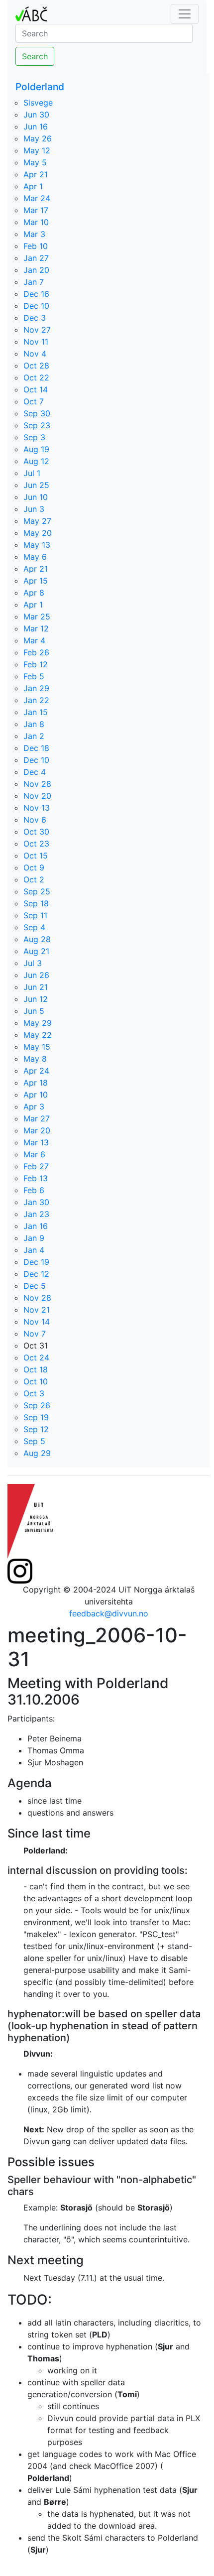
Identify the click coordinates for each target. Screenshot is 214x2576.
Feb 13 (36, 1178)
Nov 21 (37, 1310)
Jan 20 (36, 270)
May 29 (38, 1023)
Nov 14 (37, 1322)
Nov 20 (37, 796)
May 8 (35, 1059)
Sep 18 (36, 903)
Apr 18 (36, 1083)
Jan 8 (34, 724)
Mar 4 (34, 640)
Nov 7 (35, 1334)
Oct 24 (36, 1357)
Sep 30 (37, 413)
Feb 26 (36, 652)
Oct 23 (36, 844)
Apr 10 (36, 1095)
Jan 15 (36, 712)
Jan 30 (36, 1202)
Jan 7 (34, 282)
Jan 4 (34, 1250)
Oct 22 (36, 377)
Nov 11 (36, 342)
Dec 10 (36, 306)
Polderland (40, 87)
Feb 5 (34, 676)
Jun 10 (36, 497)
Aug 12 (36, 461)
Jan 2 (34, 736)
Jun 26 (36, 975)
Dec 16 (36, 294)
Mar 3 (34, 234)
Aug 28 (37, 939)
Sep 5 (34, 1441)
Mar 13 (36, 1142)
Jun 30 (36, 115)
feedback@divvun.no (109, 1613)
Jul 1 (32, 473)
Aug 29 (37, 1453)
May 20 (38, 533)
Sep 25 (37, 891)
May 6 (35, 557)
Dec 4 (35, 772)
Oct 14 (36, 389)
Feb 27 (36, 1166)
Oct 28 (36, 366)
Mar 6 (34, 1154)
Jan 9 (34, 1238)
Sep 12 (36, 1429)
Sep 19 (36, 1417)
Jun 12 (36, 999)
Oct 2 (34, 879)
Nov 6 (35, 820)
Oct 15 (36, 856)
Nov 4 (35, 354)
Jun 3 (34, 509)
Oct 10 (36, 1381)
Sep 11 (35, 915)
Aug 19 (36, 449)
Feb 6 (34, 1190)
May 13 (37, 545)
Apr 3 (34, 1106)
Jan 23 (36, 1214)
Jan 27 (36, 258)
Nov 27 (37, 330)
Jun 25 (36, 485)
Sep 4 (34, 927)
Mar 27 (37, 1118)
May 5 (35, 162)
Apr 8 (34, 593)
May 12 (37, 150)
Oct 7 (34, 401)
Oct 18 (36, 1369)
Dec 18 (36, 748)
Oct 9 (34, 867)
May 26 (38, 138)
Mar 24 (37, 198)
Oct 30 (36, 832)
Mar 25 (37, 616)
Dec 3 (35, 318)
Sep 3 (34, 437)
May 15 (37, 1047)
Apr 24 (36, 1071)
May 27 (37, 521)
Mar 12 (36, 628)
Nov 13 (37, 808)
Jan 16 (36, 1226)
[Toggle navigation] (185, 14)
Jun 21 (36, 987)
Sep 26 (37, 1405)
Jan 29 (36, 688)
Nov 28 (37, 784)
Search (35, 56)
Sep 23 (37, 425)
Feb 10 (36, 246)
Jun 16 (36, 126)
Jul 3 (33, 963)
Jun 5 (34, 1011)
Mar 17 (36, 210)
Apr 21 (36, 174)
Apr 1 (33, 186)
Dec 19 (36, 1262)
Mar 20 (37, 1130)
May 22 (38, 1035)
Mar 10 (36, 222)
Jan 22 (36, 700)
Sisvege (38, 103)
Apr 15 (36, 581)
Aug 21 (36, 951)
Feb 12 (36, 664)
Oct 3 (34, 1393)
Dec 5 (35, 1286)
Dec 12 (36, 1274)
